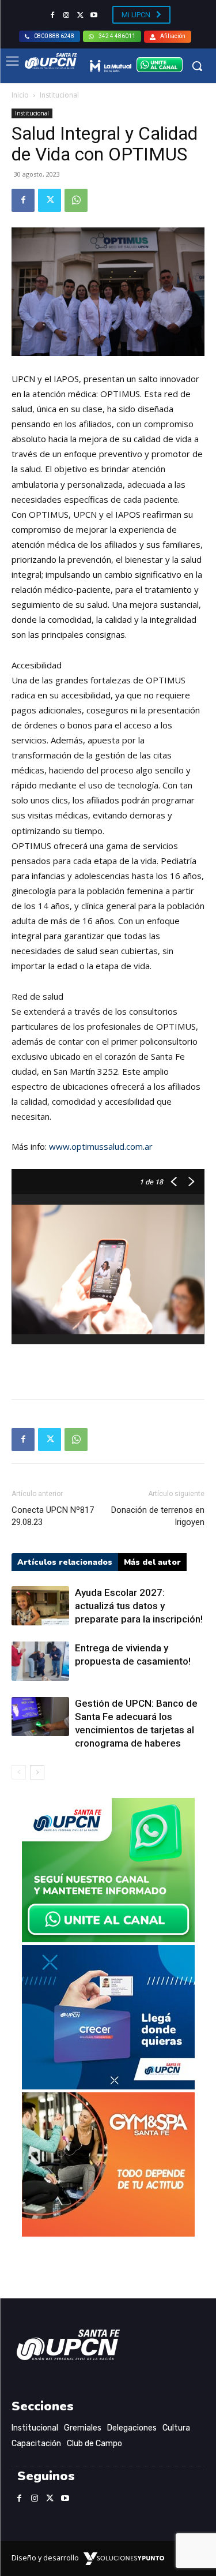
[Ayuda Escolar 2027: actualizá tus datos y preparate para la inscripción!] (40, 1606)
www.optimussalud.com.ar (101, 1146)
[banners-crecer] (108, 2086)
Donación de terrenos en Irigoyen (158, 1516)
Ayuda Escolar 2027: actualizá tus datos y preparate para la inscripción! (139, 1606)
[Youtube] (94, 16)
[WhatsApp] (76, 200)
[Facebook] (52, 16)
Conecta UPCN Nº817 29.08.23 (53, 1516)
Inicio (20, 95)
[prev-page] (19, 1772)
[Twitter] (80, 16)
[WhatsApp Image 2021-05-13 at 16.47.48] (108, 2233)
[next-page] (37, 1772)
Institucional (59, 95)
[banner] (108, 1939)
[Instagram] (66, 16)
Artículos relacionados (65, 1562)
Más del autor (152, 1562)
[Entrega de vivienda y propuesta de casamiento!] (40, 1661)
